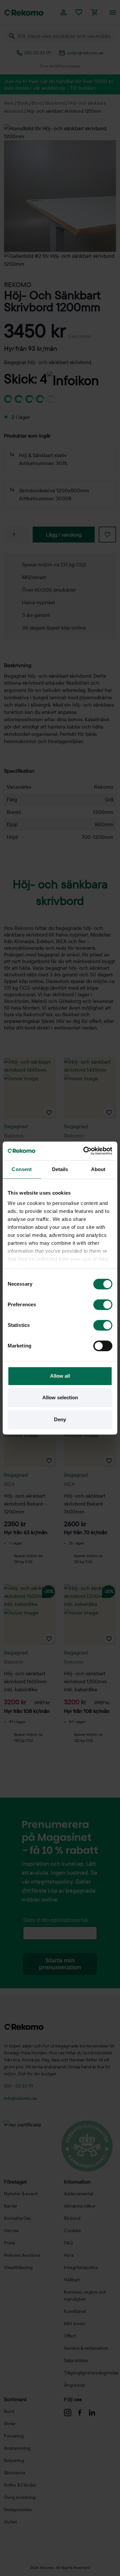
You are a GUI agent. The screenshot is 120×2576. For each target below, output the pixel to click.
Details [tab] (60, 1169)
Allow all (60, 1376)
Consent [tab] (22, 1169)
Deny (60, 1419)
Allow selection (60, 1397)
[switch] (103, 1305)
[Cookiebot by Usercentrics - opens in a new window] (85, 1151)
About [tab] (98, 1169)
